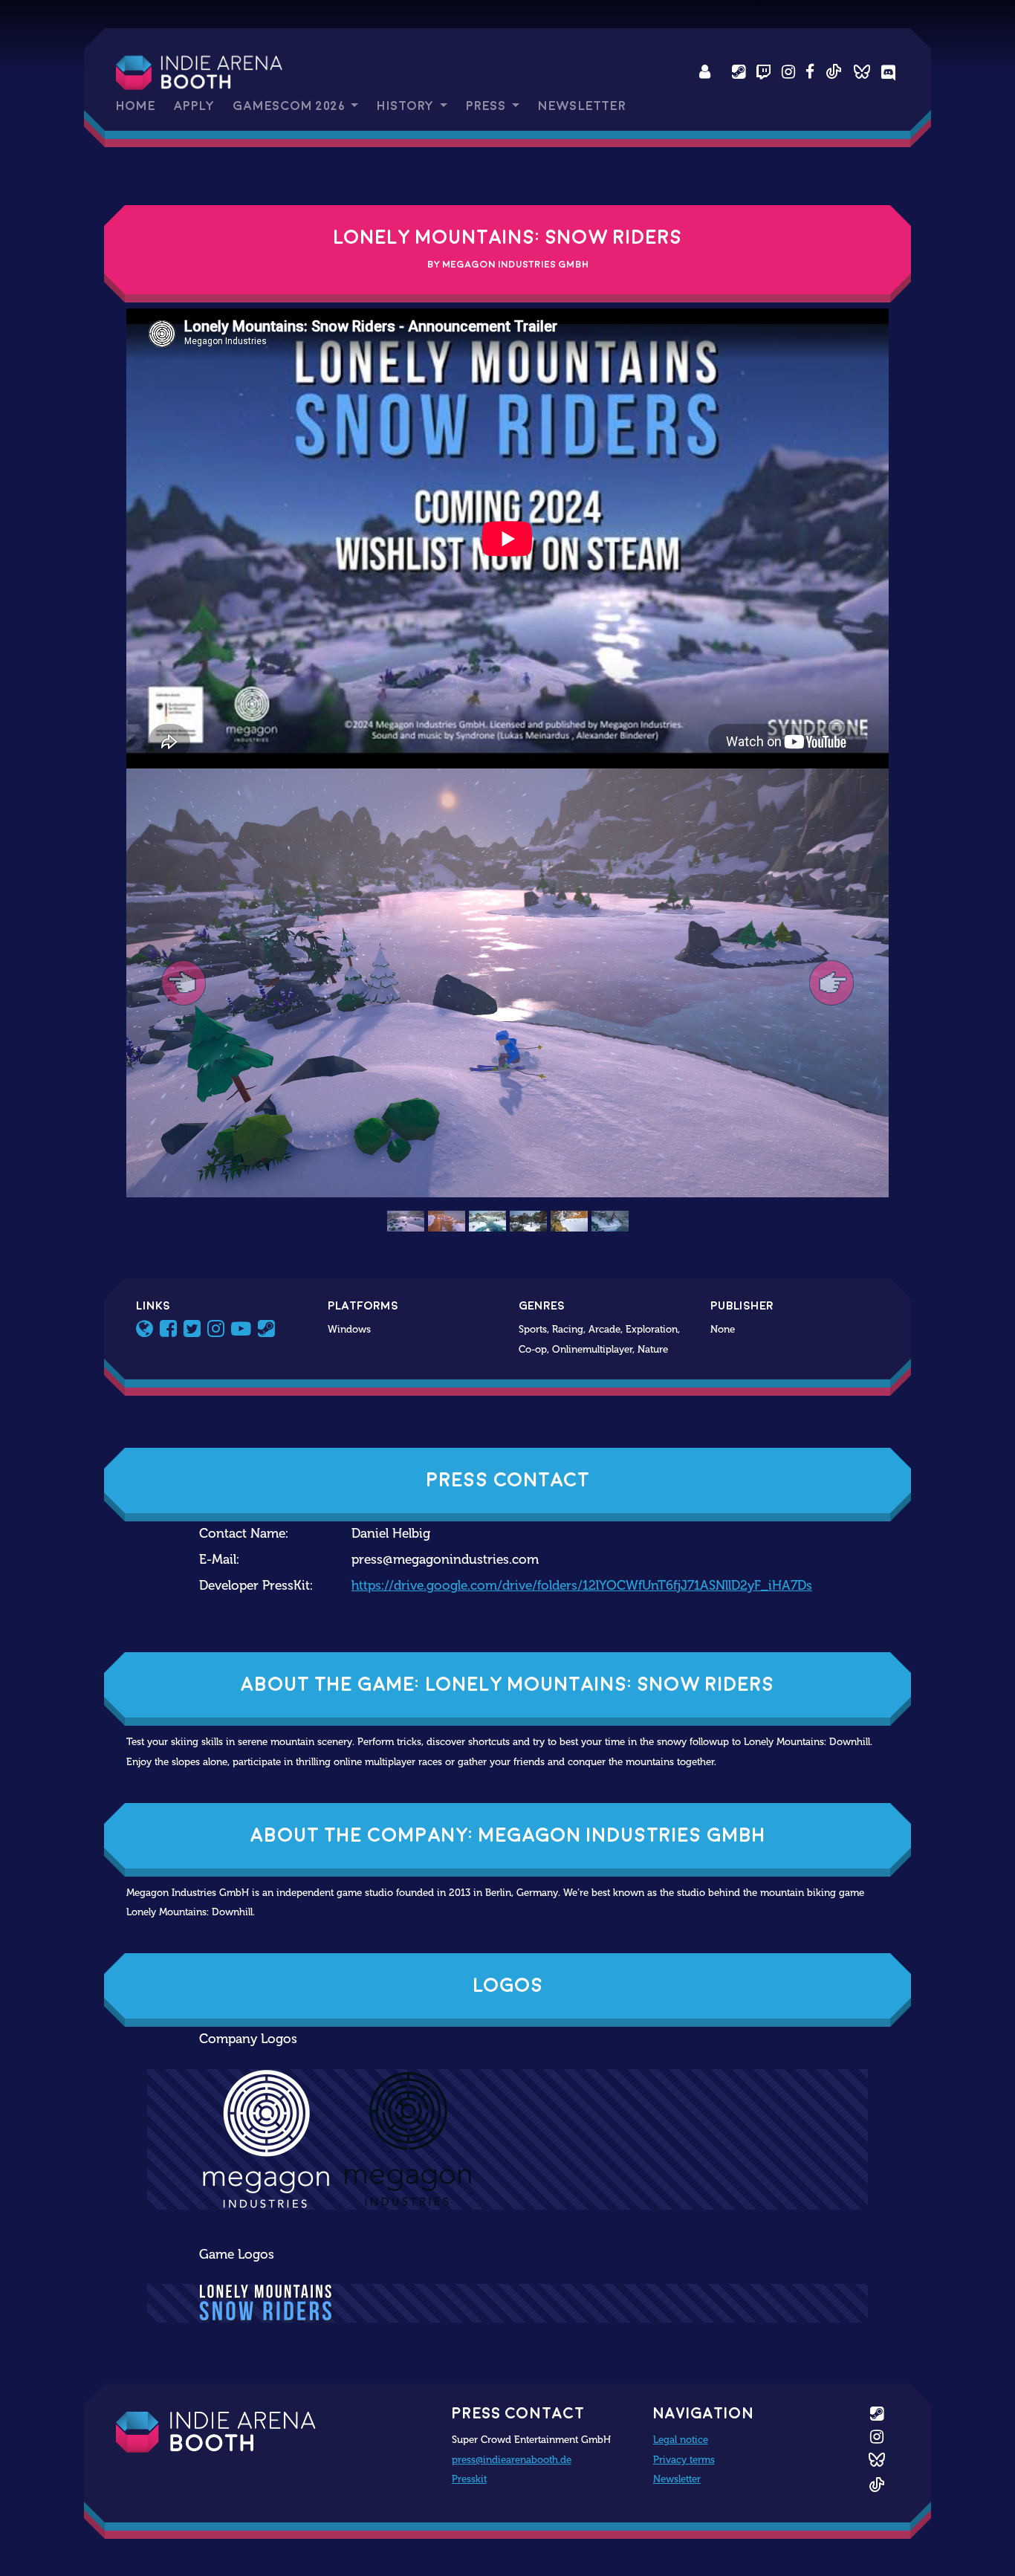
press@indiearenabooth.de (512, 2459)
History (406, 106)
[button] (184, 983)
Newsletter (582, 106)
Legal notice (681, 2439)
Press (487, 106)
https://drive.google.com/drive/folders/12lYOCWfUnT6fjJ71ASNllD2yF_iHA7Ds (582, 1586)
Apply (194, 106)
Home (136, 106)
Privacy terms (684, 2459)
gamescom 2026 (290, 106)
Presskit (469, 2479)
